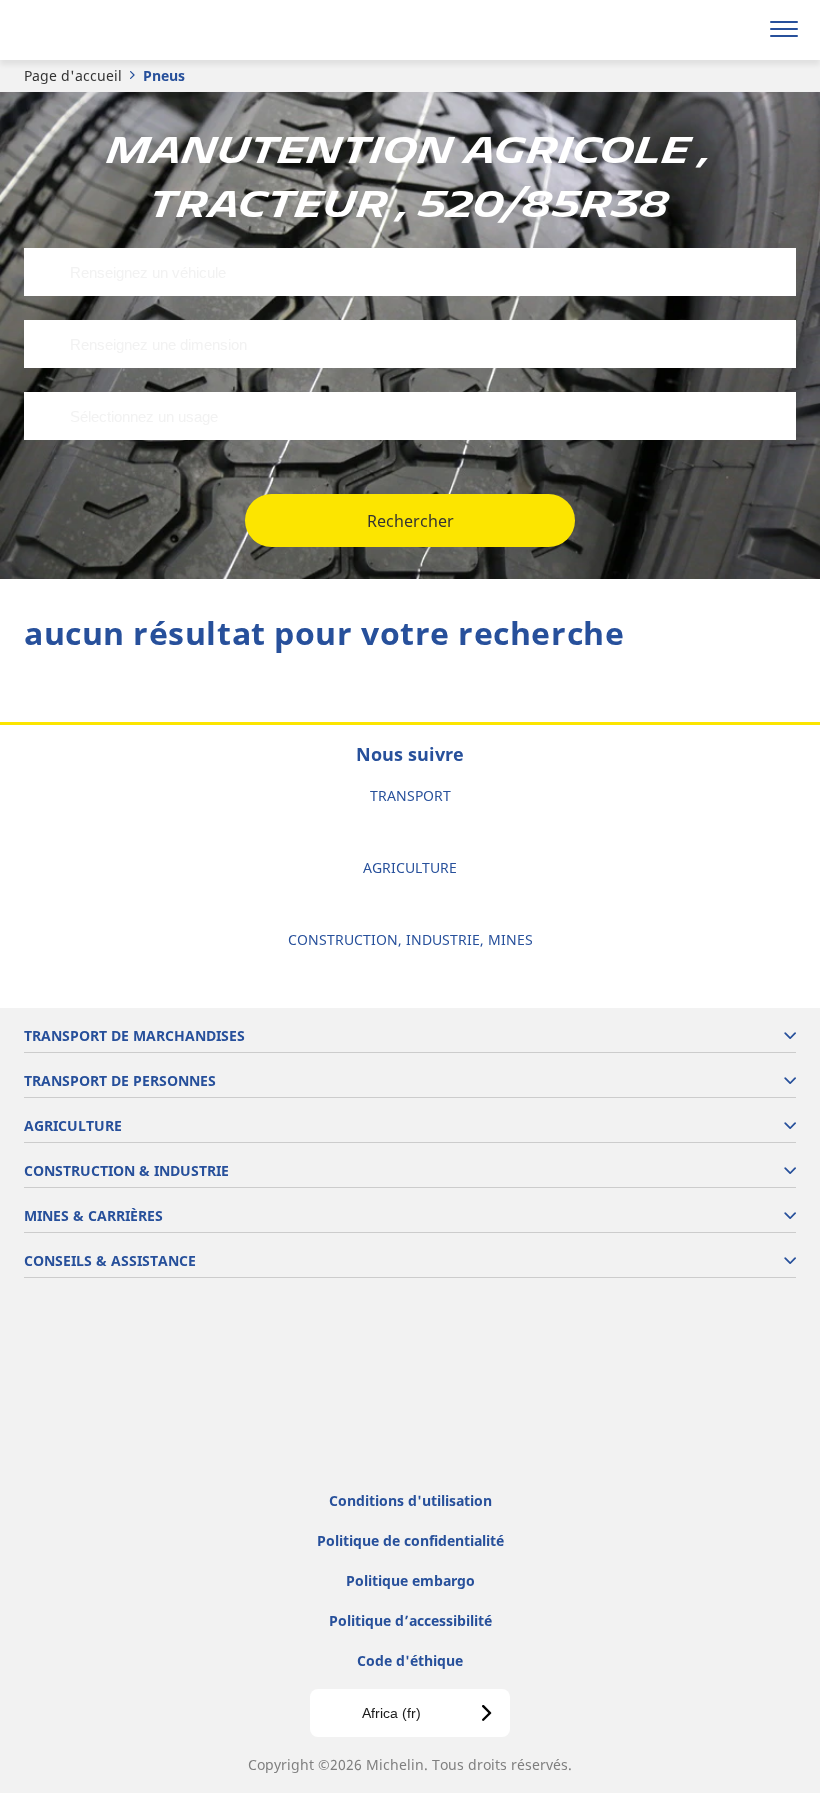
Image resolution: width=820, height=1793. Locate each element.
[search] (736, 30)
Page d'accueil (73, 75)
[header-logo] (94, 30)
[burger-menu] (784, 30)
